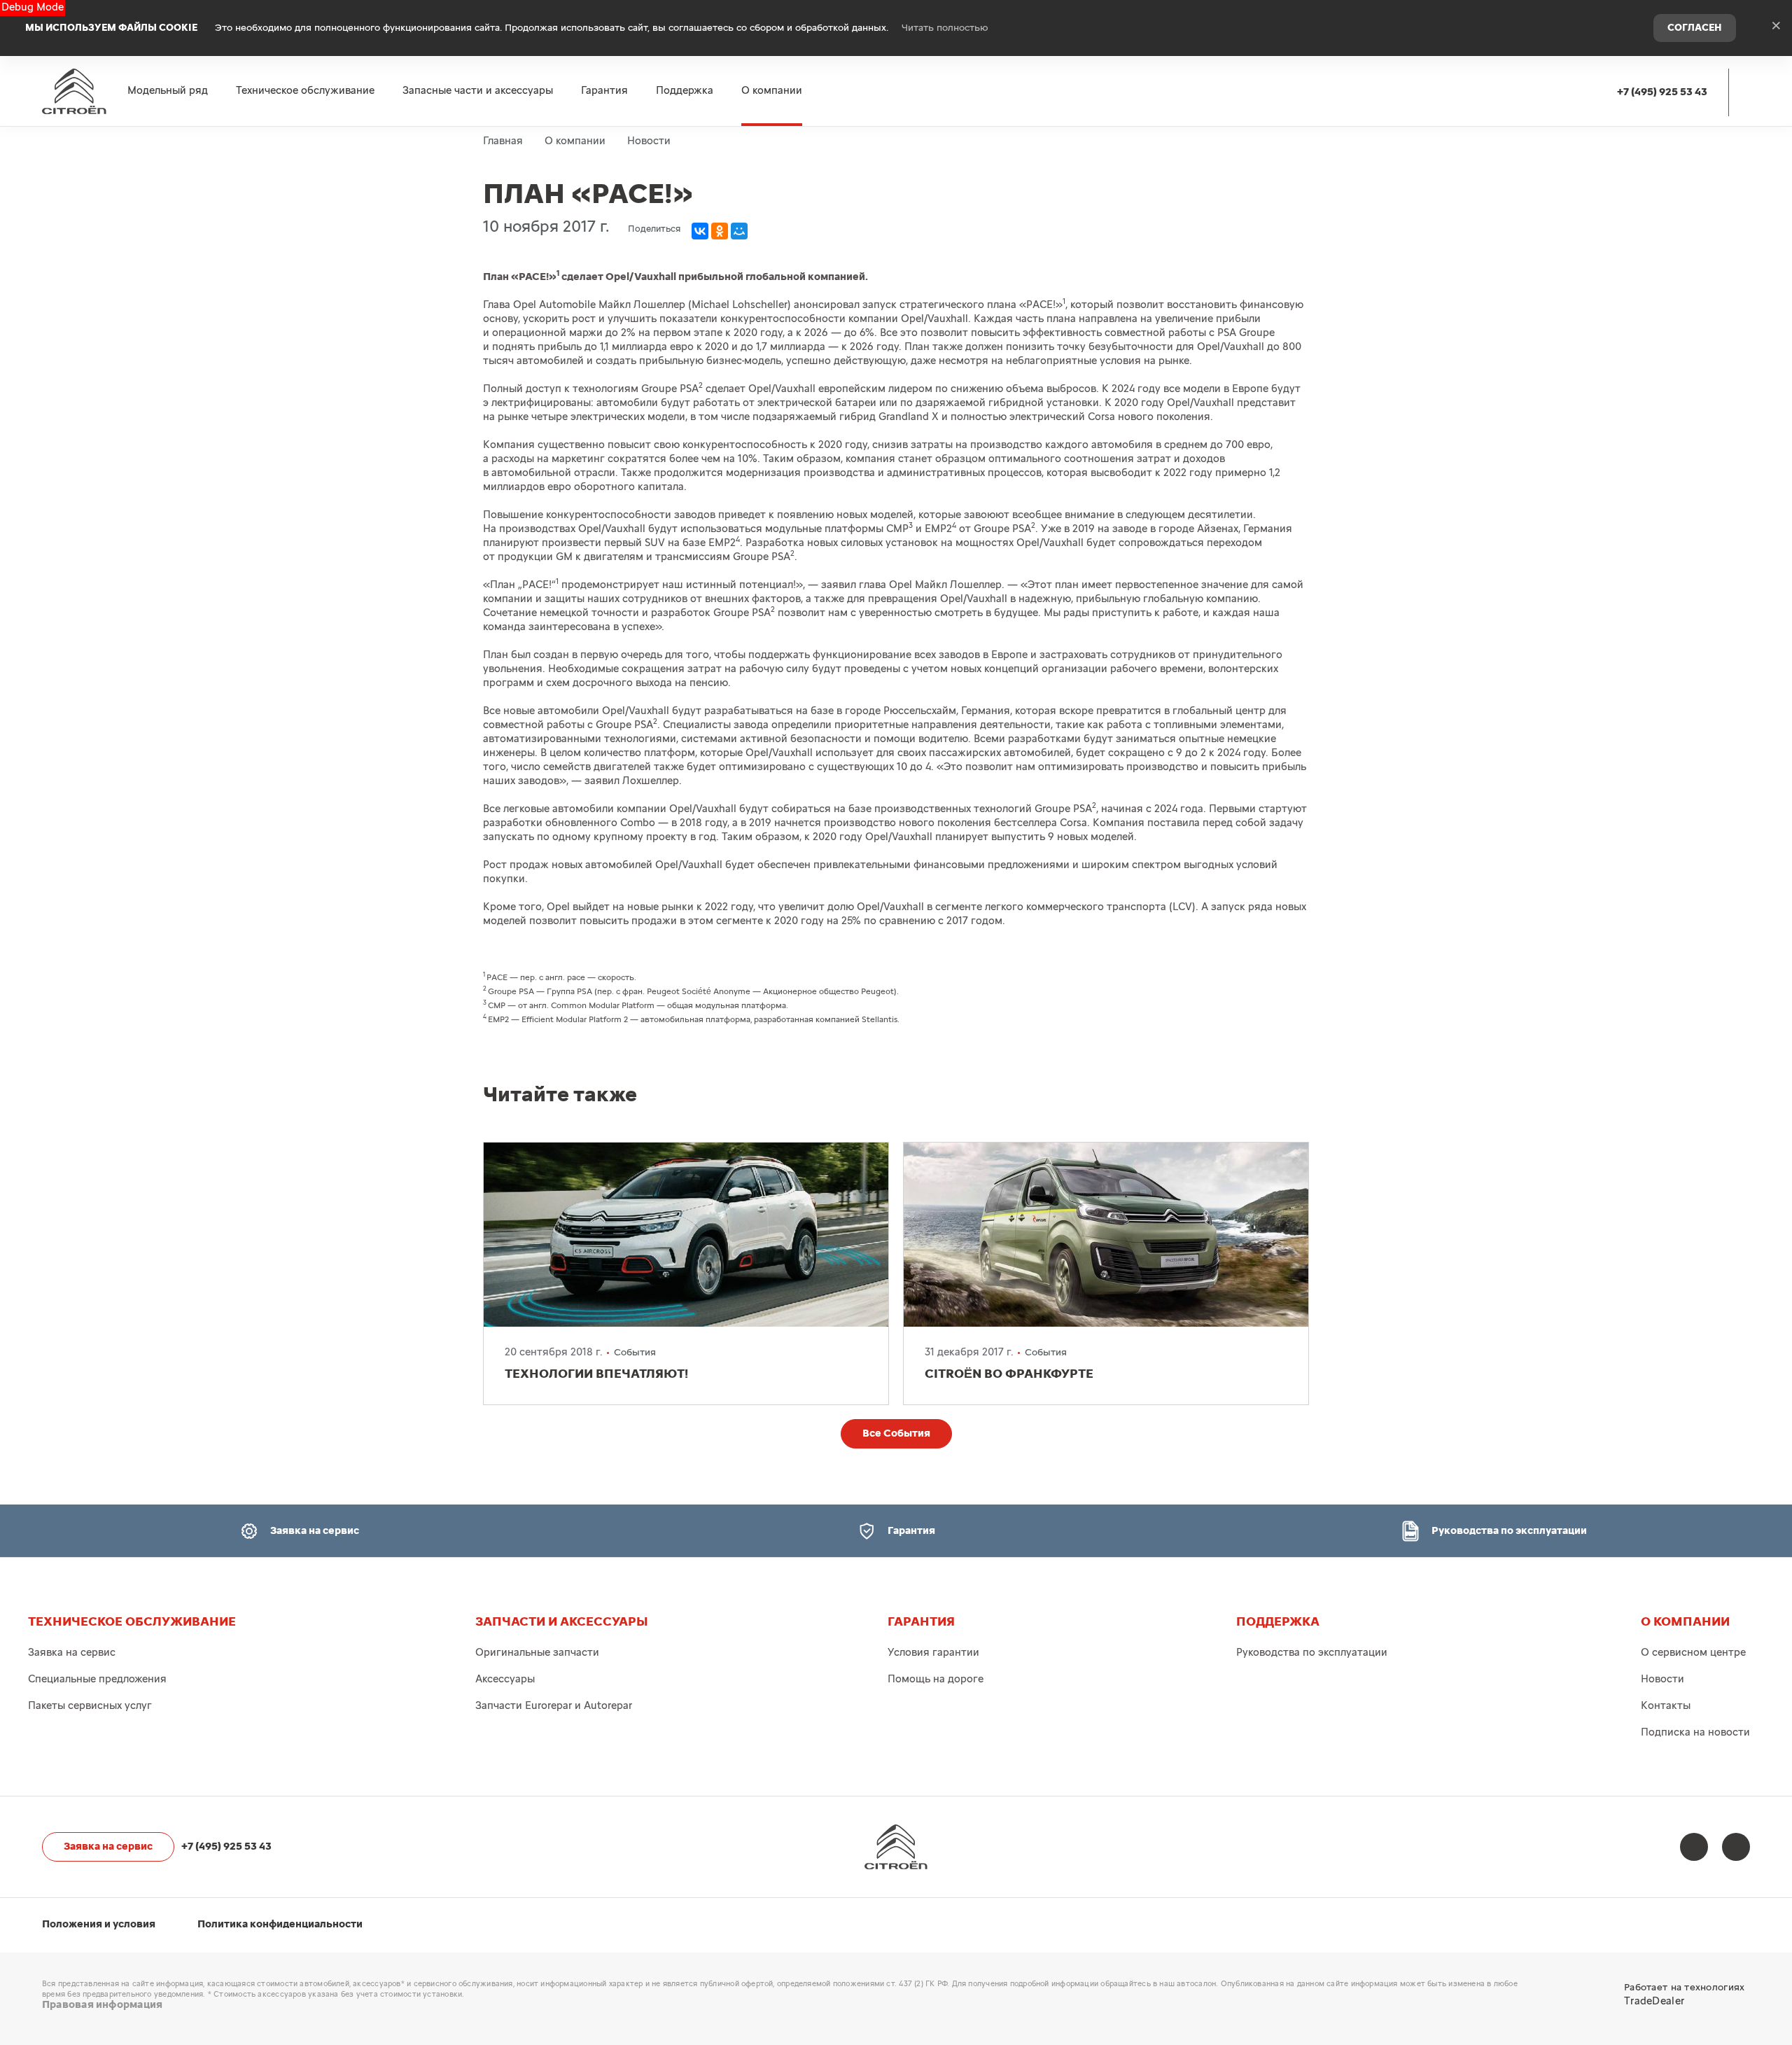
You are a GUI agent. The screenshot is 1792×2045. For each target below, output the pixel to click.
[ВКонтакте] (700, 231)
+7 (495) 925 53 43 (1662, 92)
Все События (896, 1433)
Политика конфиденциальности (280, 1924)
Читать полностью (945, 28)
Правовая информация (102, 2005)
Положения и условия (99, 1924)
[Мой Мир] (739, 231)
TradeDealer (1654, 2001)
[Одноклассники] (720, 231)
